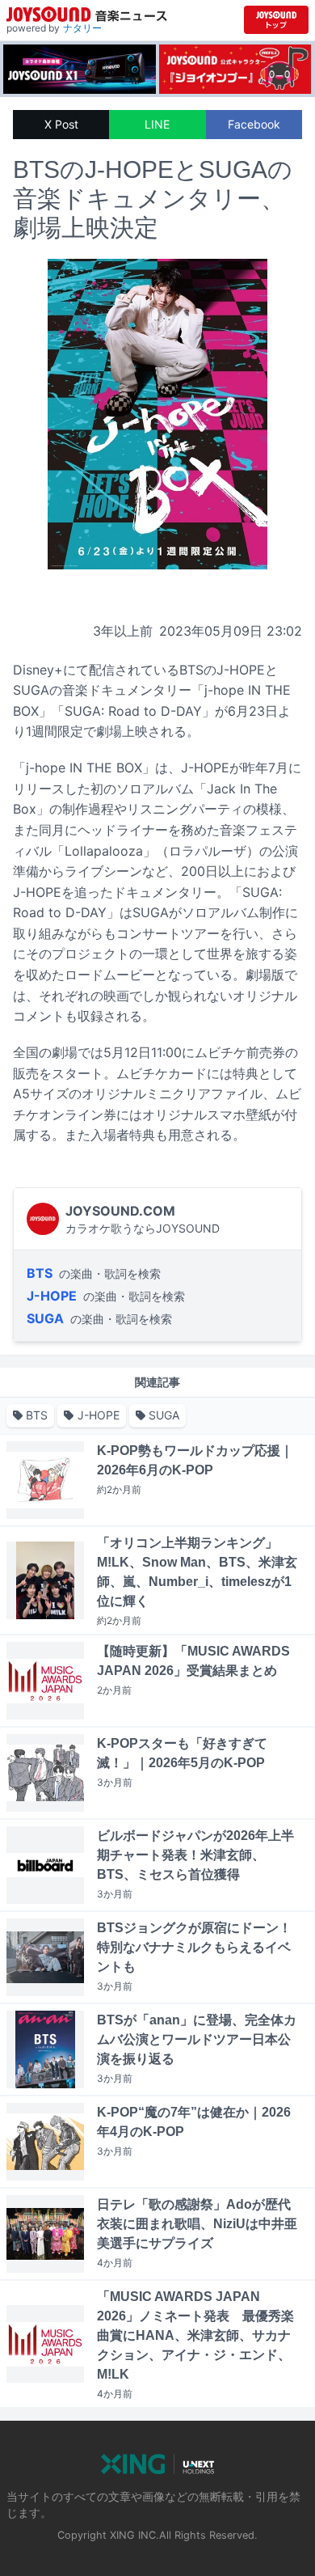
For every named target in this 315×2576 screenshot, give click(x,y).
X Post (61, 124)
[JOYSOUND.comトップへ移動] (276, 20)
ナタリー (82, 28)
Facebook (254, 124)
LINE (157, 124)
